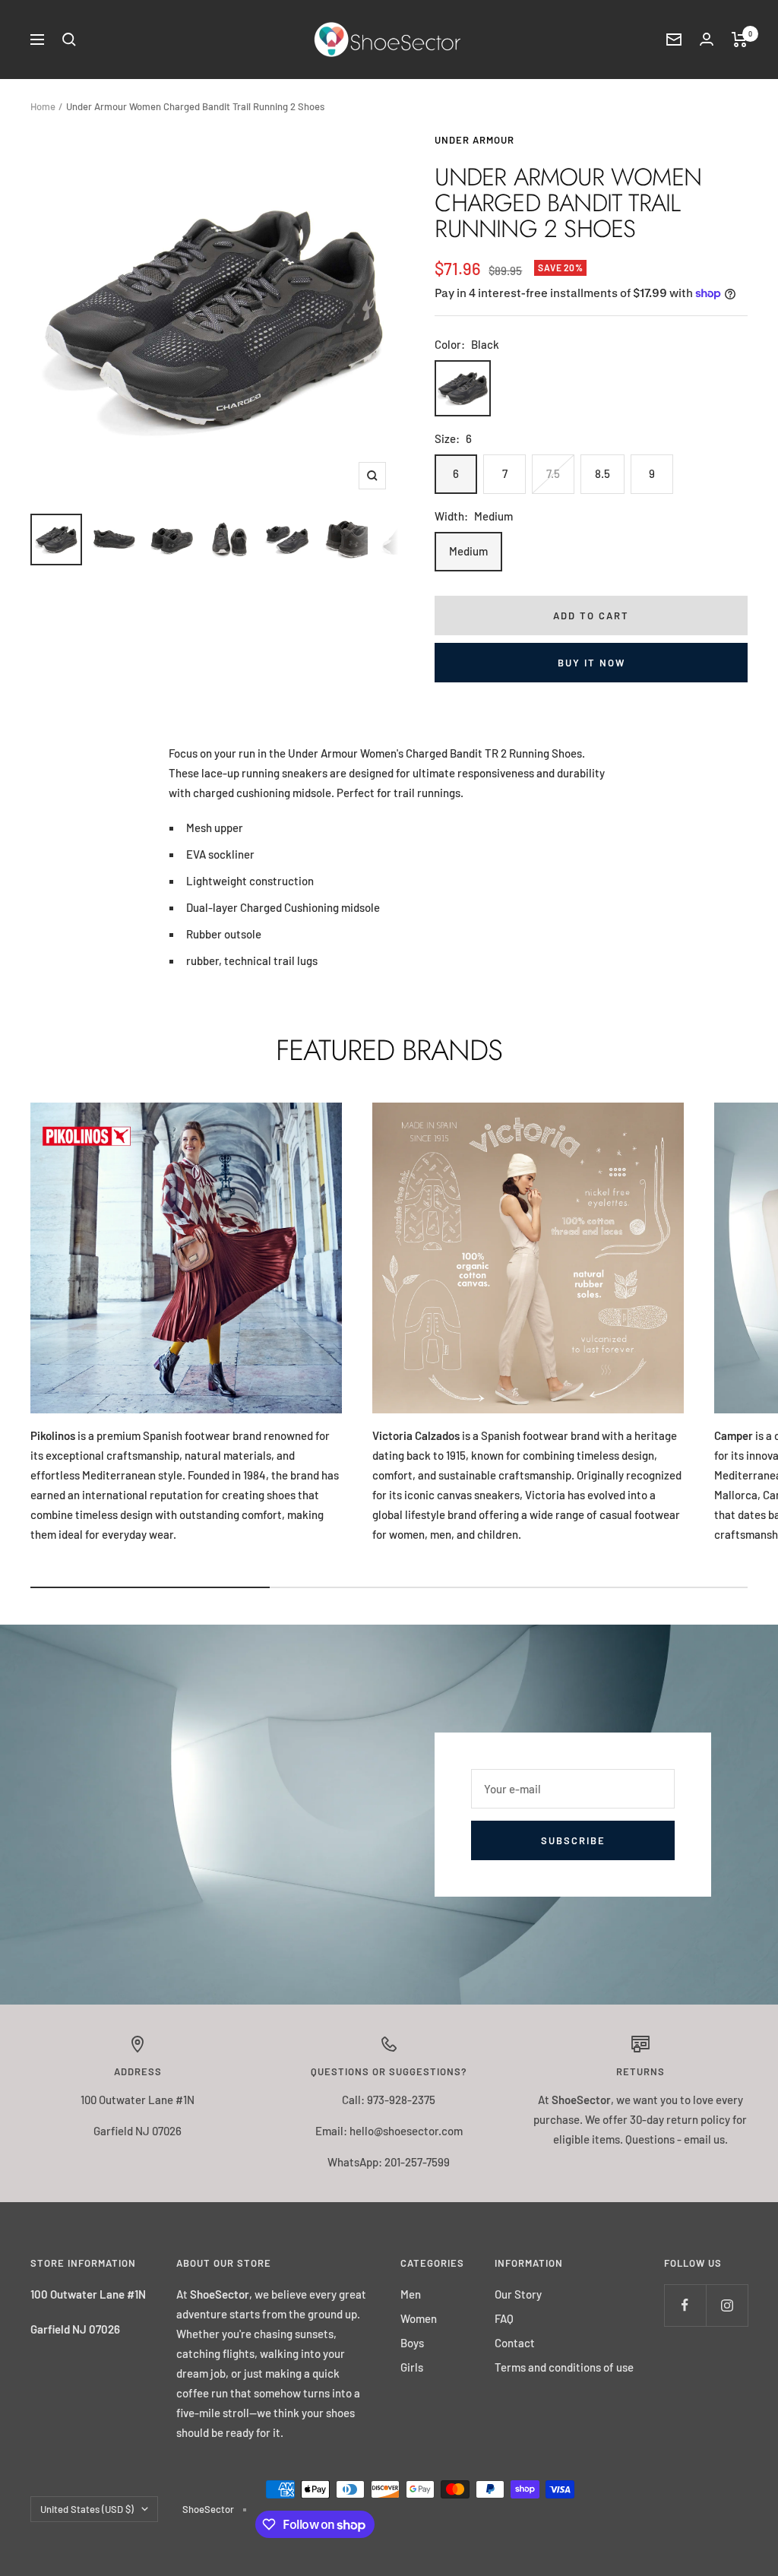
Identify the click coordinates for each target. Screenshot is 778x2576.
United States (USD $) (87, 2509)
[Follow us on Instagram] (727, 2305)
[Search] (69, 40)
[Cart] (740, 40)
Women (419, 2318)
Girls (412, 2367)
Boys (412, 2343)
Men (411, 2294)
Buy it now (591, 663)
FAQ (504, 2318)
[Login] (707, 39)
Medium (468, 551)
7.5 (553, 473)
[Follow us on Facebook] (685, 2305)
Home (43, 106)
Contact (515, 2343)
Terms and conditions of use (564, 2367)
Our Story (518, 2294)
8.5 (602, 473)
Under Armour (474, 140)
